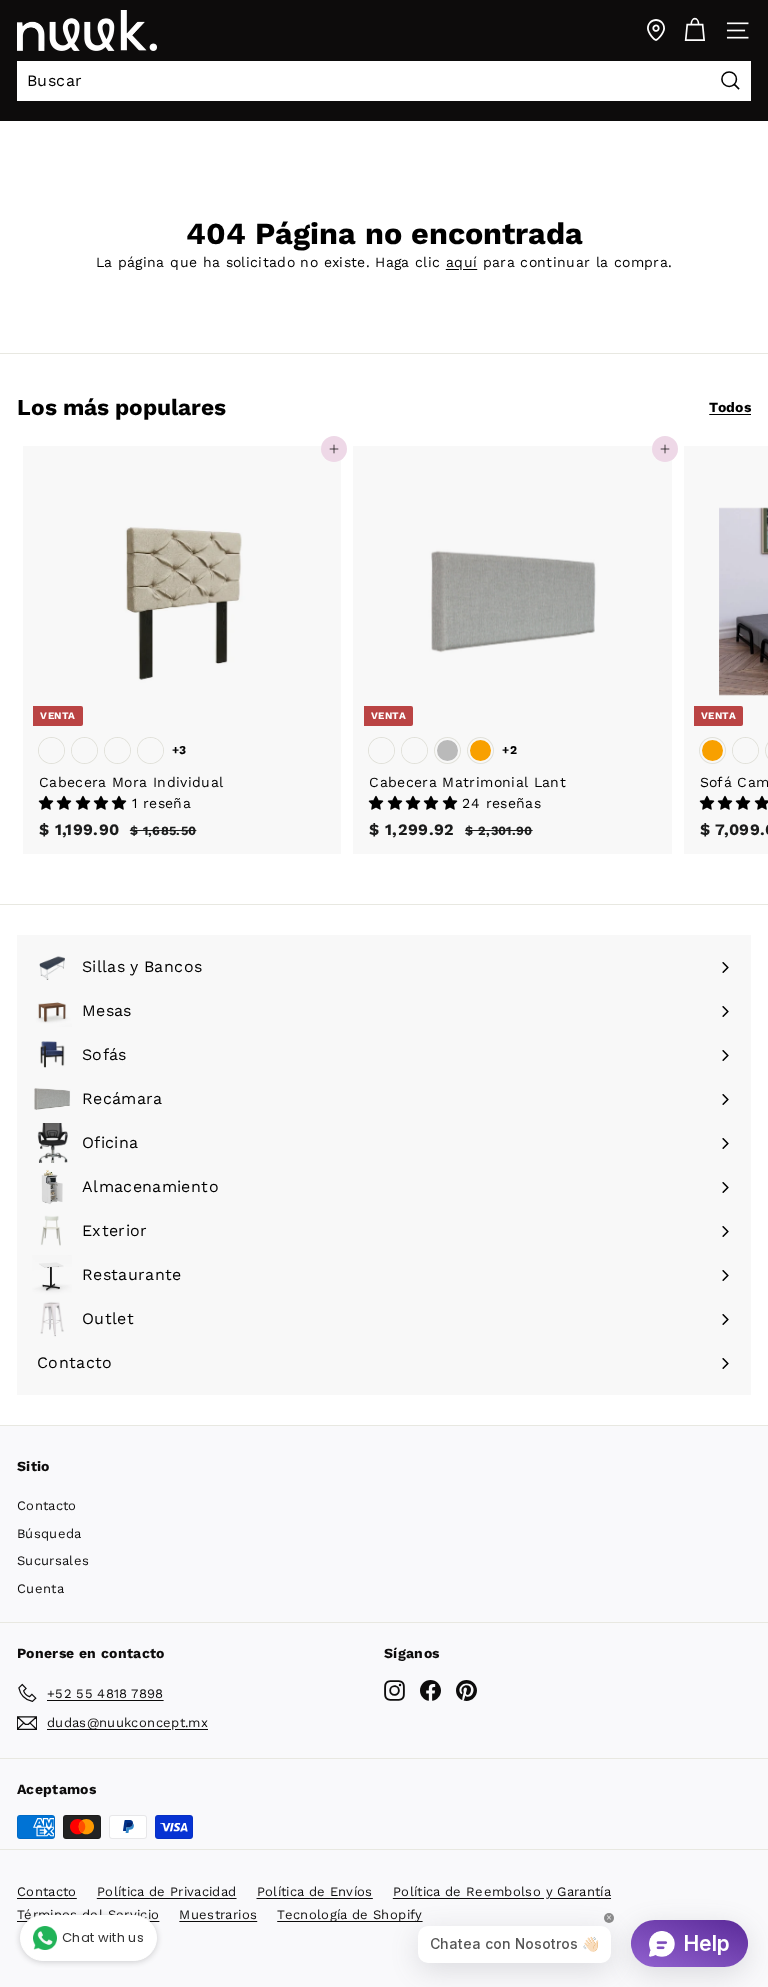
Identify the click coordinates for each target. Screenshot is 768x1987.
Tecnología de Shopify (349, 1914)
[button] (85, 803)
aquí (461, 262)
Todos (730, 407)
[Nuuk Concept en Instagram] (394, 1689)
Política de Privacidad (167, 1891)
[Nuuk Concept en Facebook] (430, 1689)
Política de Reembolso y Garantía (502, 1891)
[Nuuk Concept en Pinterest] (466, 1689)
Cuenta (40, 1588)
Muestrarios (218, 1914)
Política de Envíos (315, 1891)
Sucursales (53, 1560)
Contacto (47, 1505)
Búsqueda (49, 1533)
